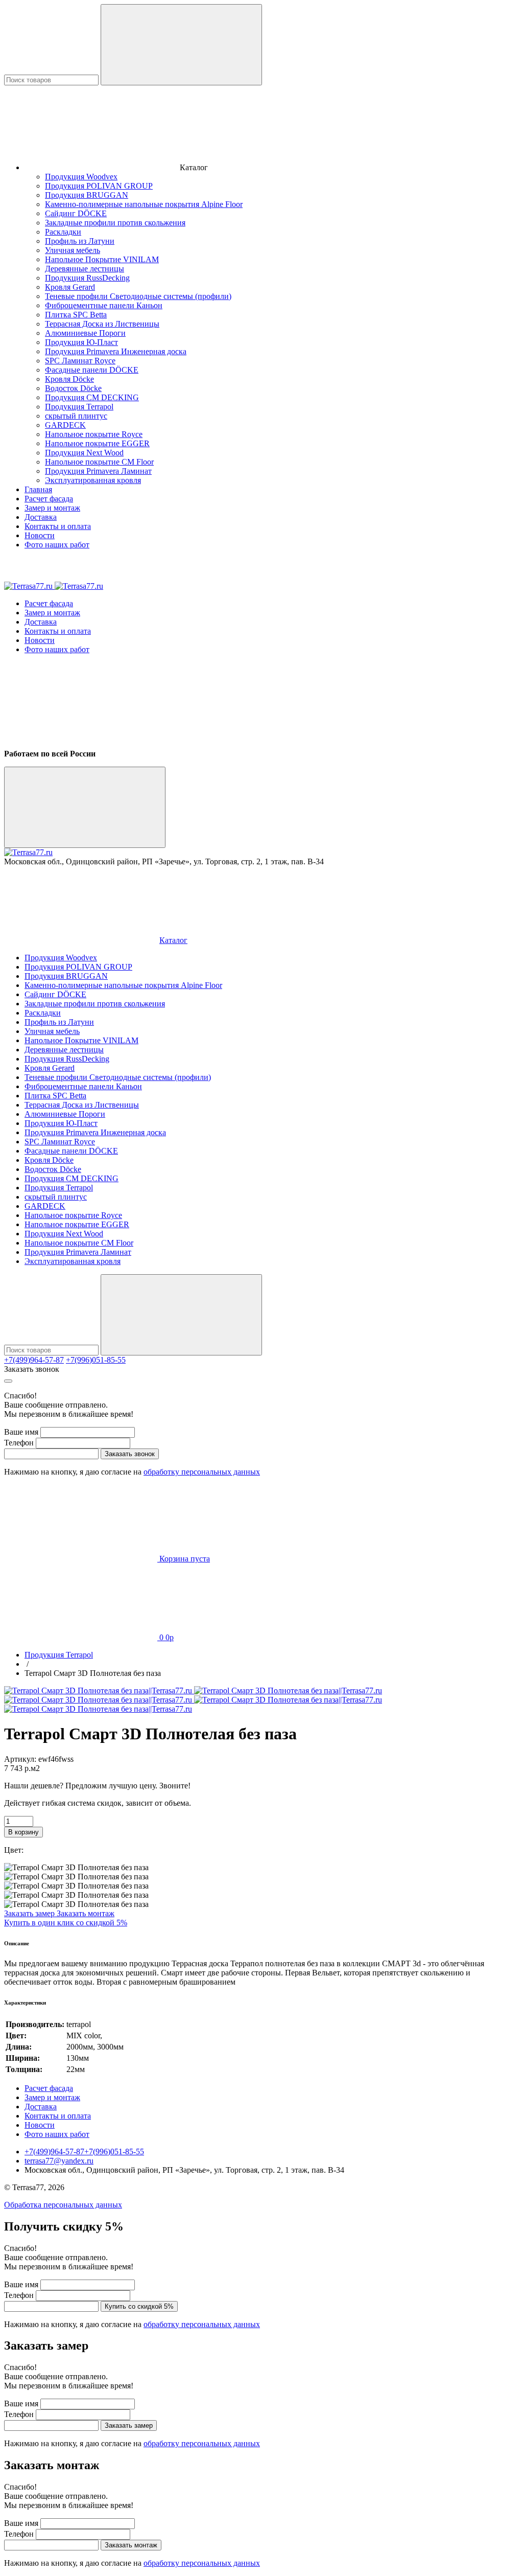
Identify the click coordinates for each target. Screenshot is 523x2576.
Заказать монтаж (86, 1913)
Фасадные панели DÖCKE (92, 370)
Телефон (19, 1443)
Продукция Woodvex (81, 177)
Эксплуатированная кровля (93, 480)
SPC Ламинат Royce (80, 361)
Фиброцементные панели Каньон (104, 305)
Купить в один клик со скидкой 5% (66, 1923)
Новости (40, 535)
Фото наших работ (57, 545)
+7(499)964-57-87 (34, 1360)
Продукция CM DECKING (92, 397)
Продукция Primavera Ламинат (98, 471)
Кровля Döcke (69, 379)
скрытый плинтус (76, 416)
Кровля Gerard (70, 287)
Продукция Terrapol (79, 407)
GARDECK (65, 425)
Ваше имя (21, 1432)
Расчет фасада (49, 499)
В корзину (23, 1832)
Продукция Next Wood (84, 453)
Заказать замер (30, 1913)
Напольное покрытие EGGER (97, 443)
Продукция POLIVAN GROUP (99, 186)
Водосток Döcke (73, 388)
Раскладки (63, 232)
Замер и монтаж (52, 508)
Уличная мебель (73, 250)
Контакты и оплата (58, 526)
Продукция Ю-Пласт (81, 342)
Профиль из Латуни (80, 241)
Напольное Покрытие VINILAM (102, 259)
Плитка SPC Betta (76, 315)
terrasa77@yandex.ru (59, 2161)
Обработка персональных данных (63, 2205)
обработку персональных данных (202, 1472)
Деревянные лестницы (85, 269)
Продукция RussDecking (87, 278)
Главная (38, 489)
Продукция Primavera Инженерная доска (116, 351)
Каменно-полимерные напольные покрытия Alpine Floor (144, 204)
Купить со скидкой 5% (139, 2306)
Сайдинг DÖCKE (76, 213)
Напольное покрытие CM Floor (99, 462)
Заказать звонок (32, 1369)
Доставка (41, 517)
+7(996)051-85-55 (96, 1360)
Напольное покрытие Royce (94, 434)
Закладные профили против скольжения (115, 223)
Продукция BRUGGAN (87, 195)
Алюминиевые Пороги (85, 333)
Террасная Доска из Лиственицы (102, 324)
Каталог (173, 940)
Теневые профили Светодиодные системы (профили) (138, 296)
